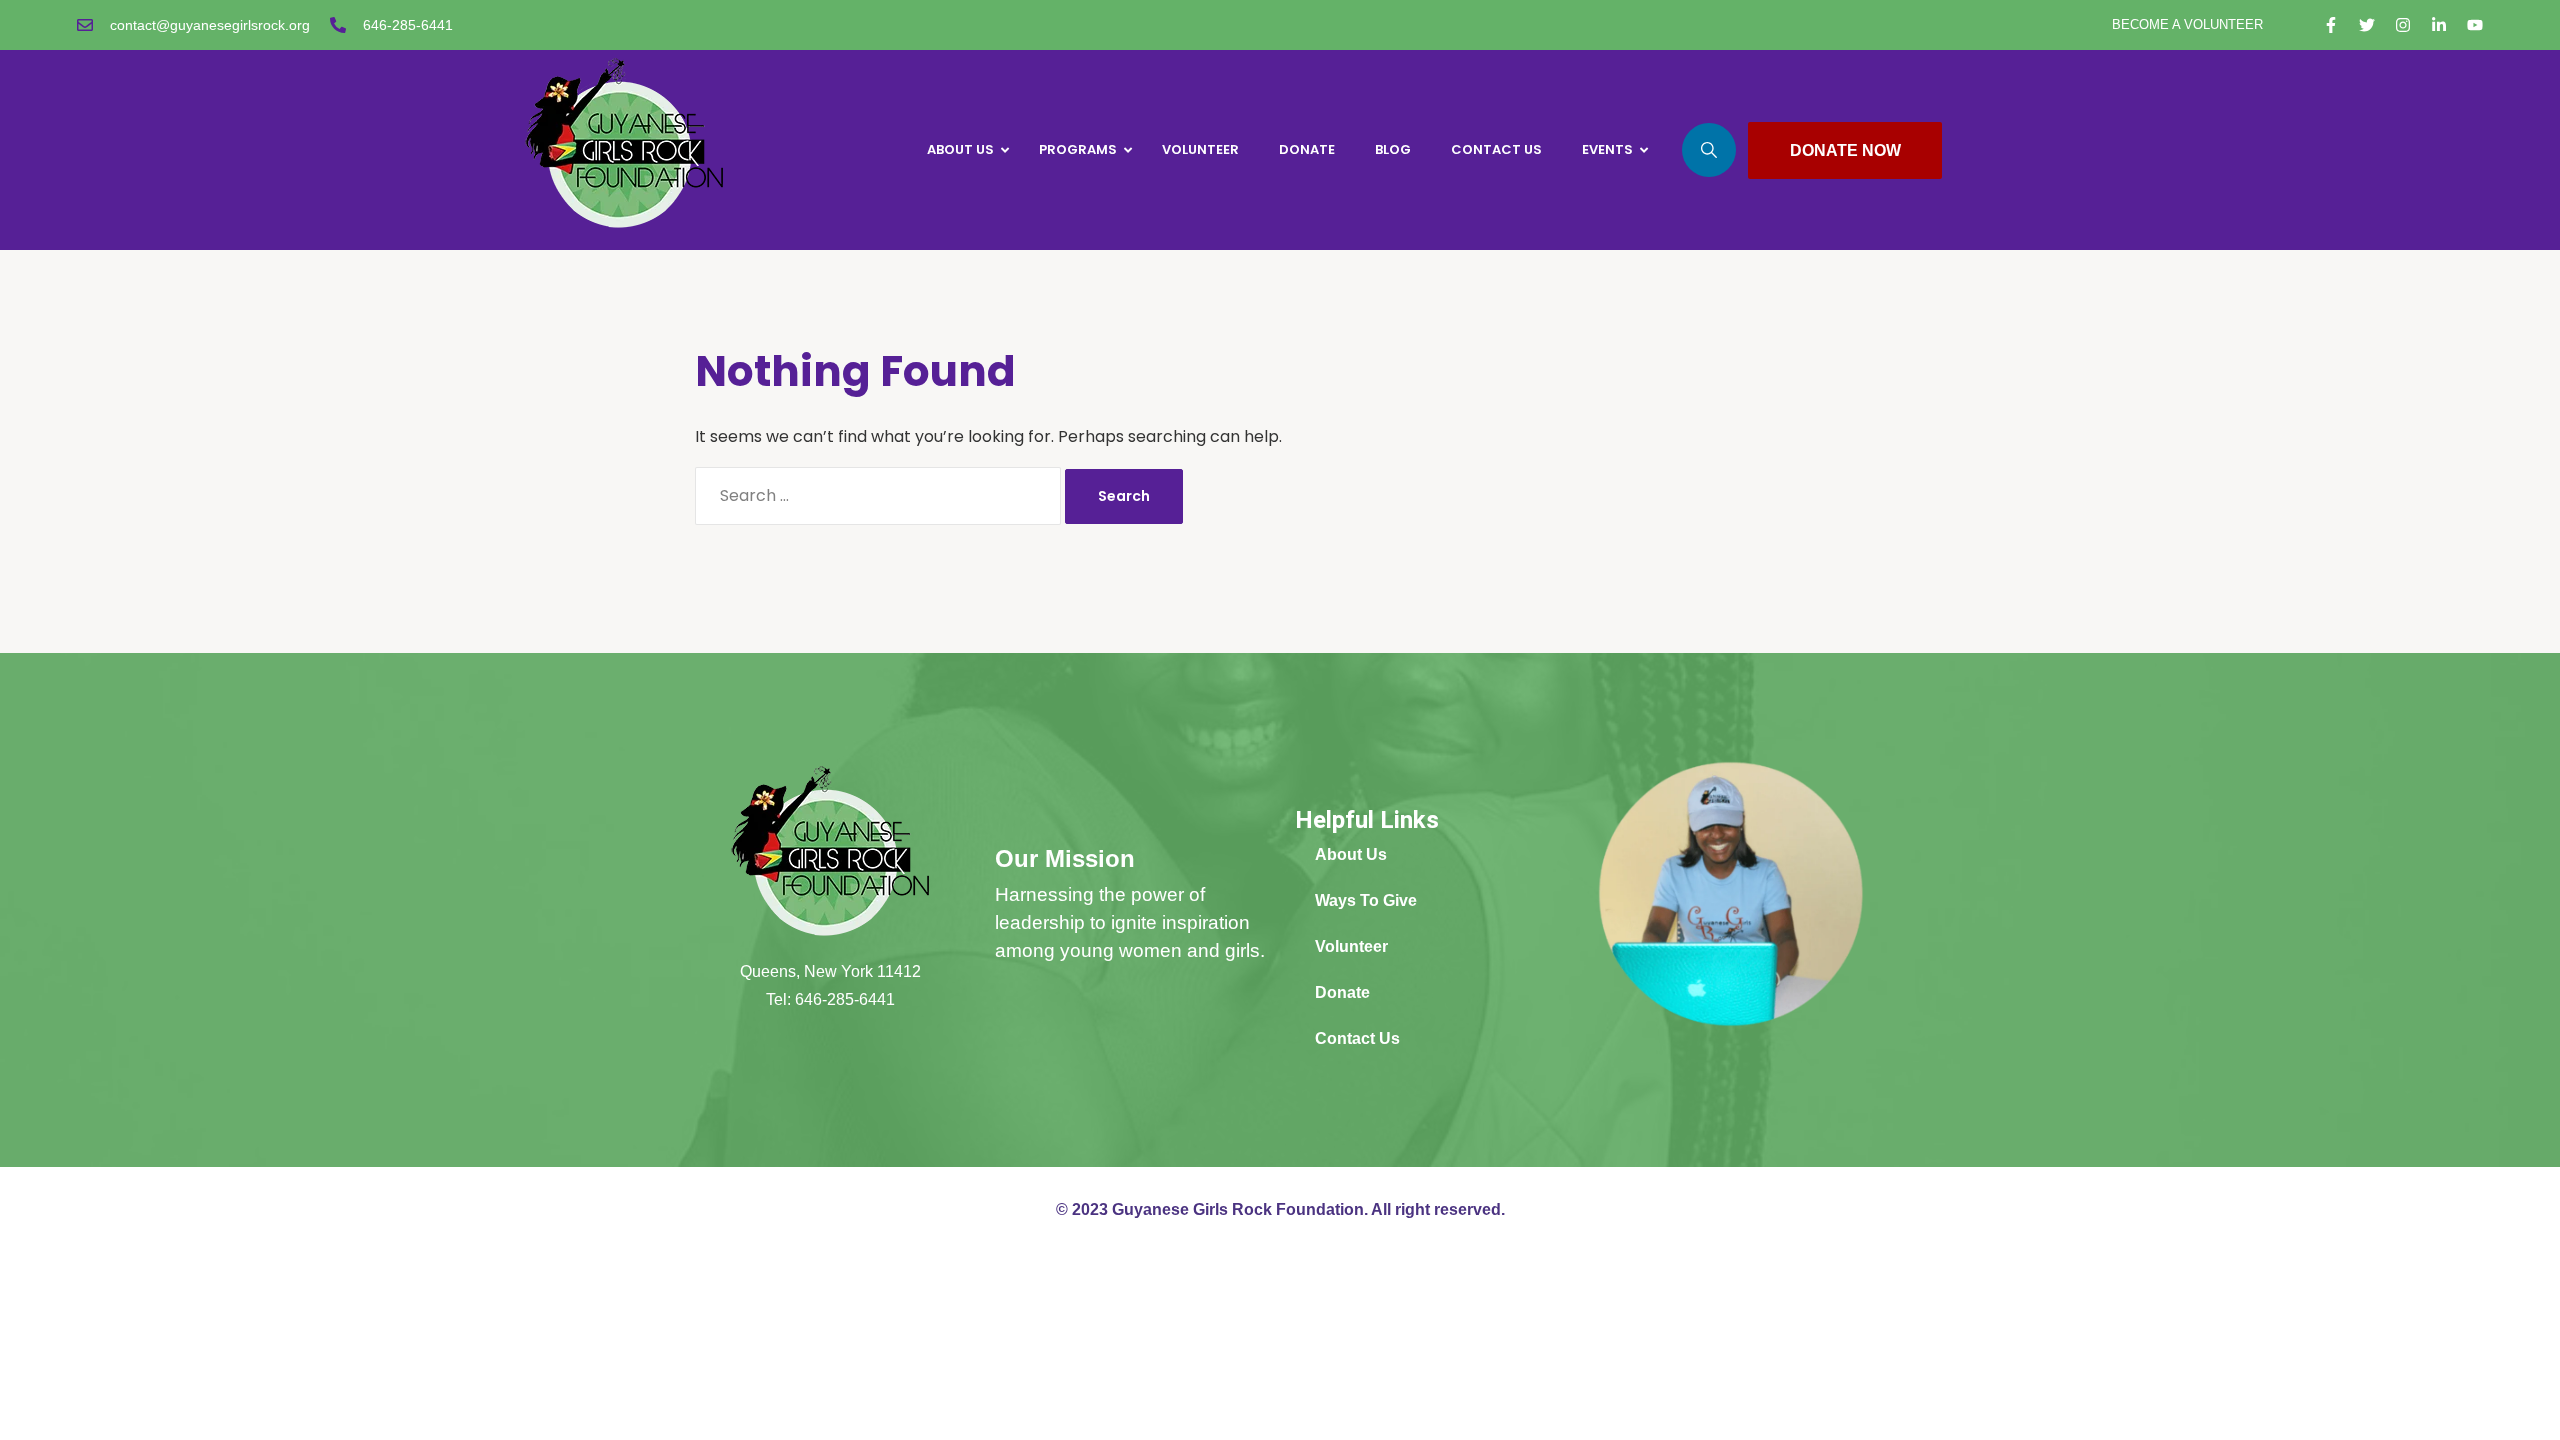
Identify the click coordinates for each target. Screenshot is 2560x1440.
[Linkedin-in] (2439, 25)
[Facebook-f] (2331, 25)
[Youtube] (2475, 25)
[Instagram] (2403, 25)
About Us (1351, 854)
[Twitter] (2367, 25)
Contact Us (1357, 1038)
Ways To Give (1366, 900)
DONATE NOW (1845, 150)
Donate (1342, 992)
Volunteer (1351, 946)
